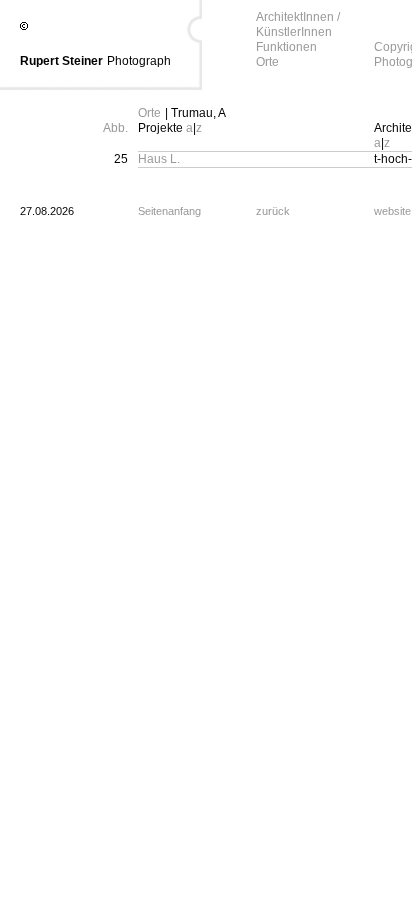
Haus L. (159, 159)
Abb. (115, 128)
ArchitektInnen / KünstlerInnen (298, 24)
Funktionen (286, 47)
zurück (273, 211)
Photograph (139, 61)
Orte (267, 62)
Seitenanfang (169, 211)
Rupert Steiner (61, 61)
